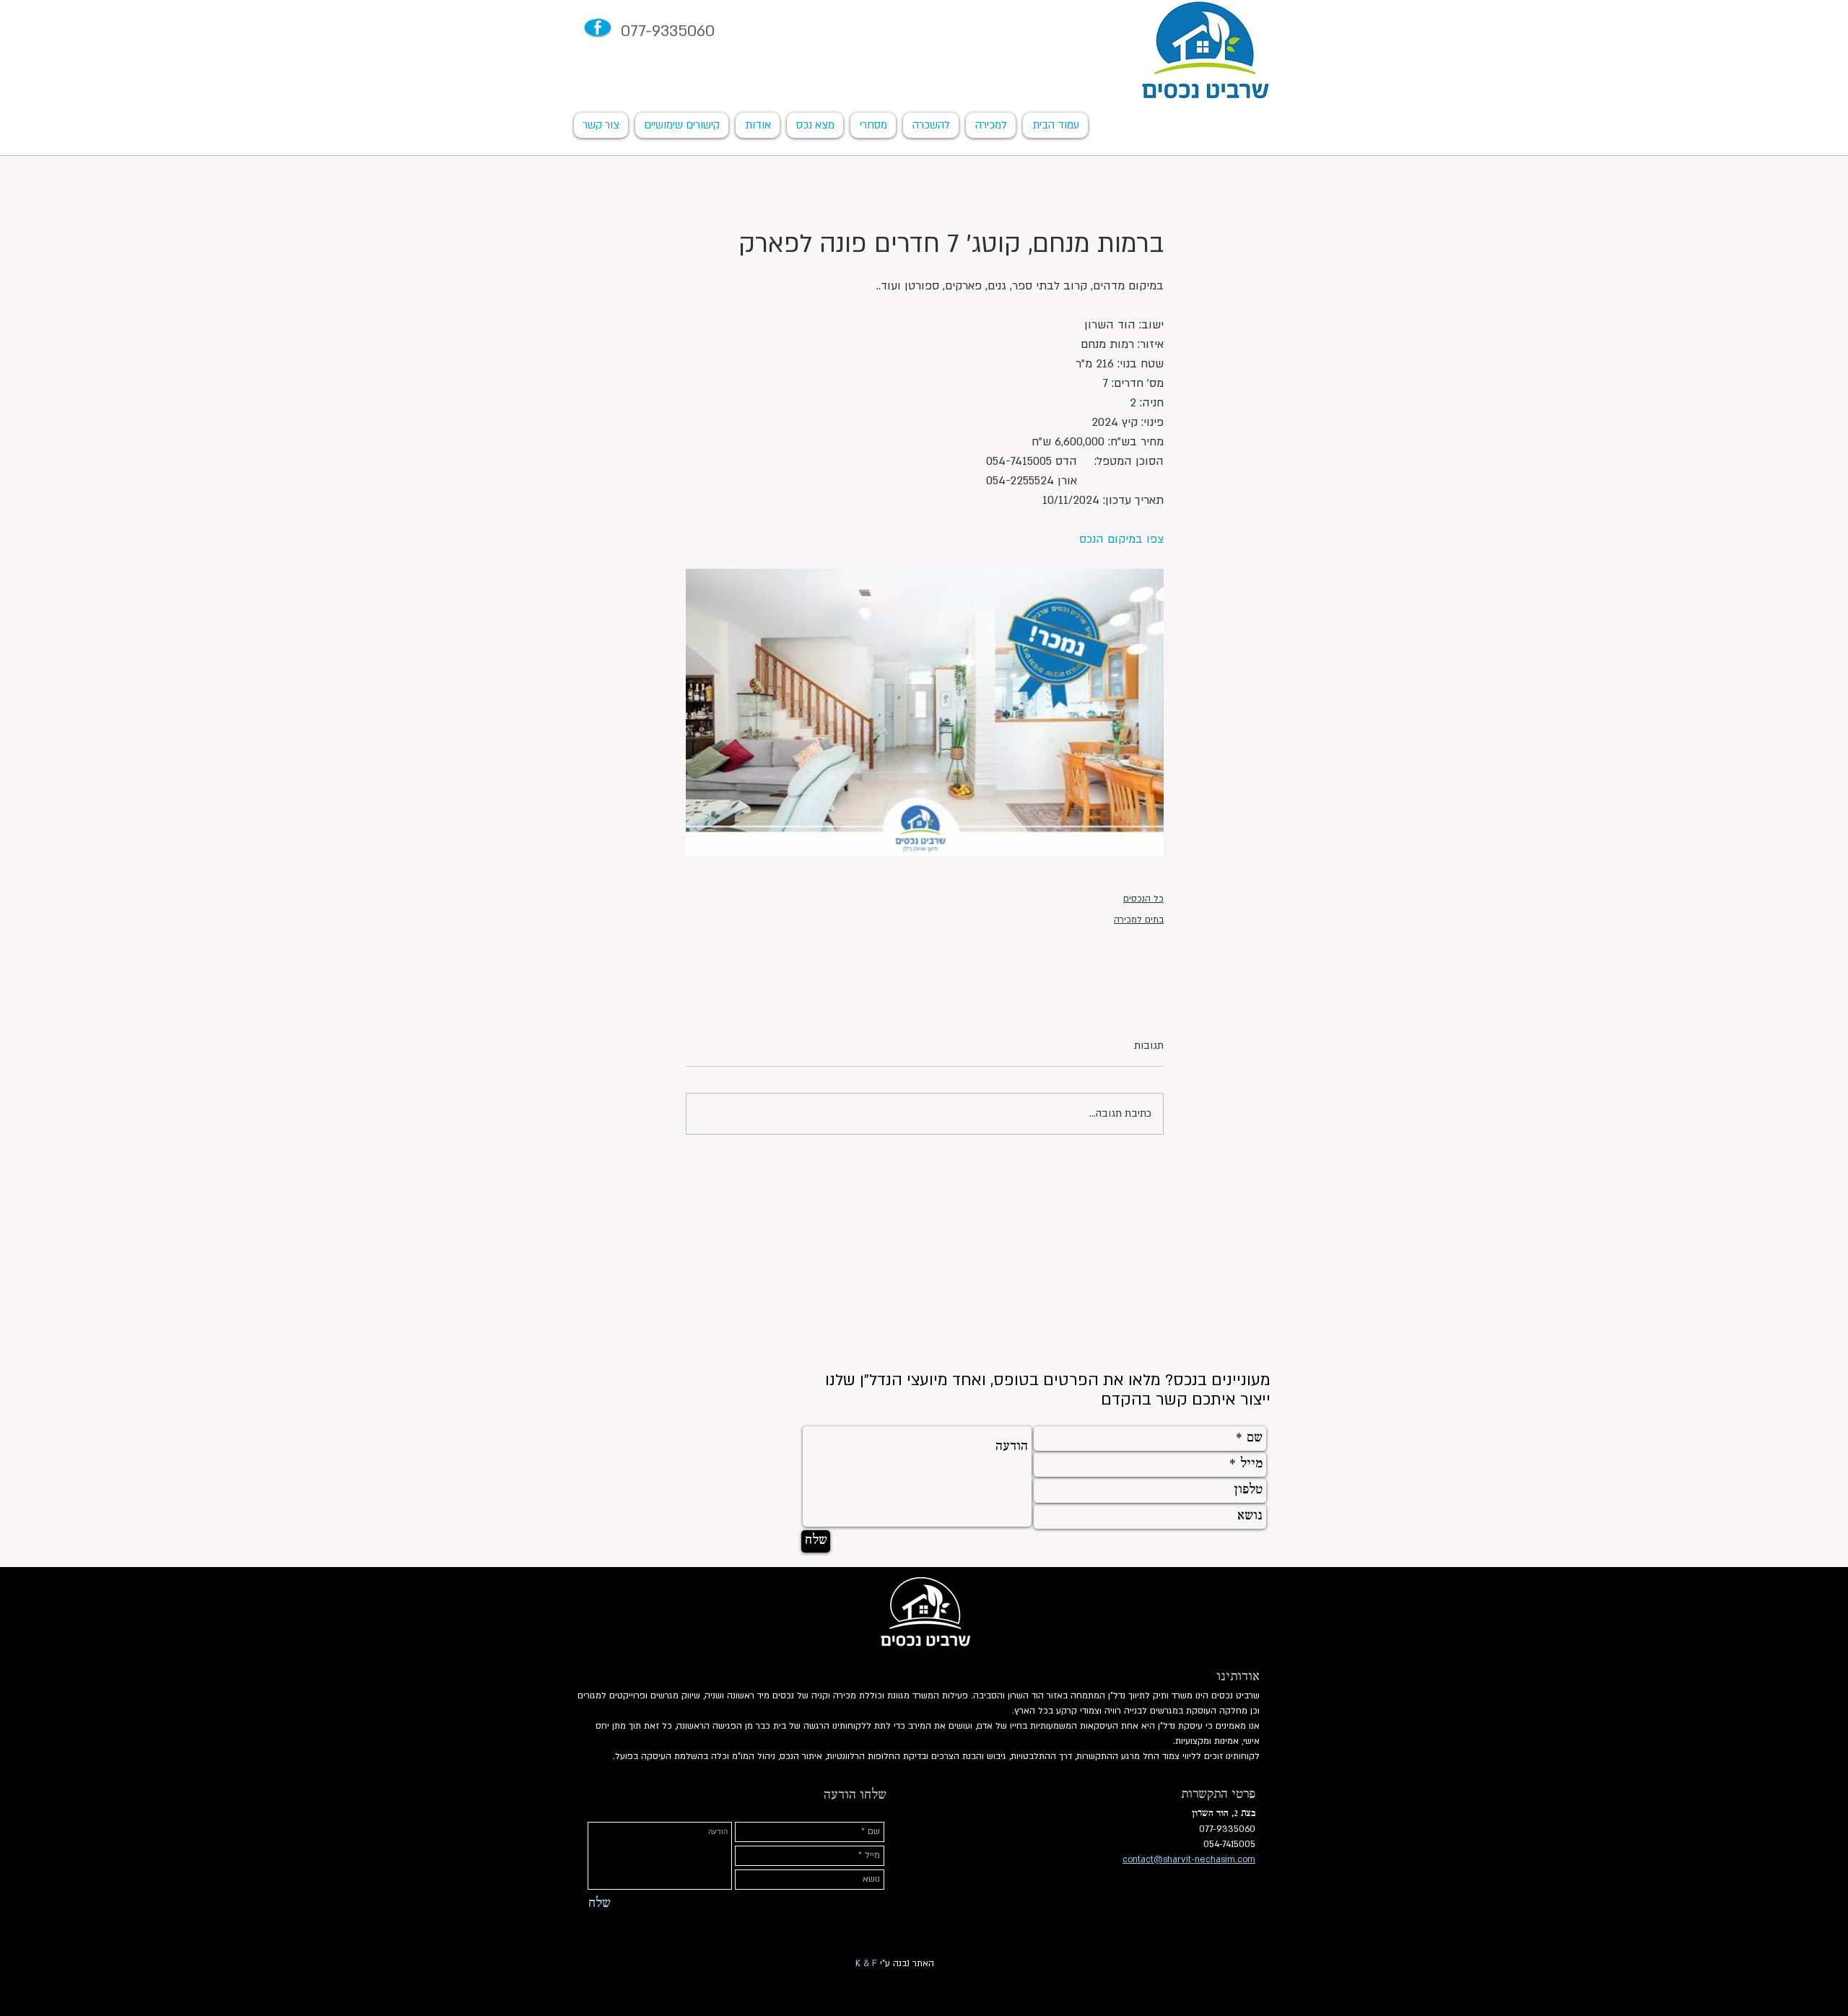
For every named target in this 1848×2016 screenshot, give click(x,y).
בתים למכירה (1139, 920)
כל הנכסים (1143, 899)
